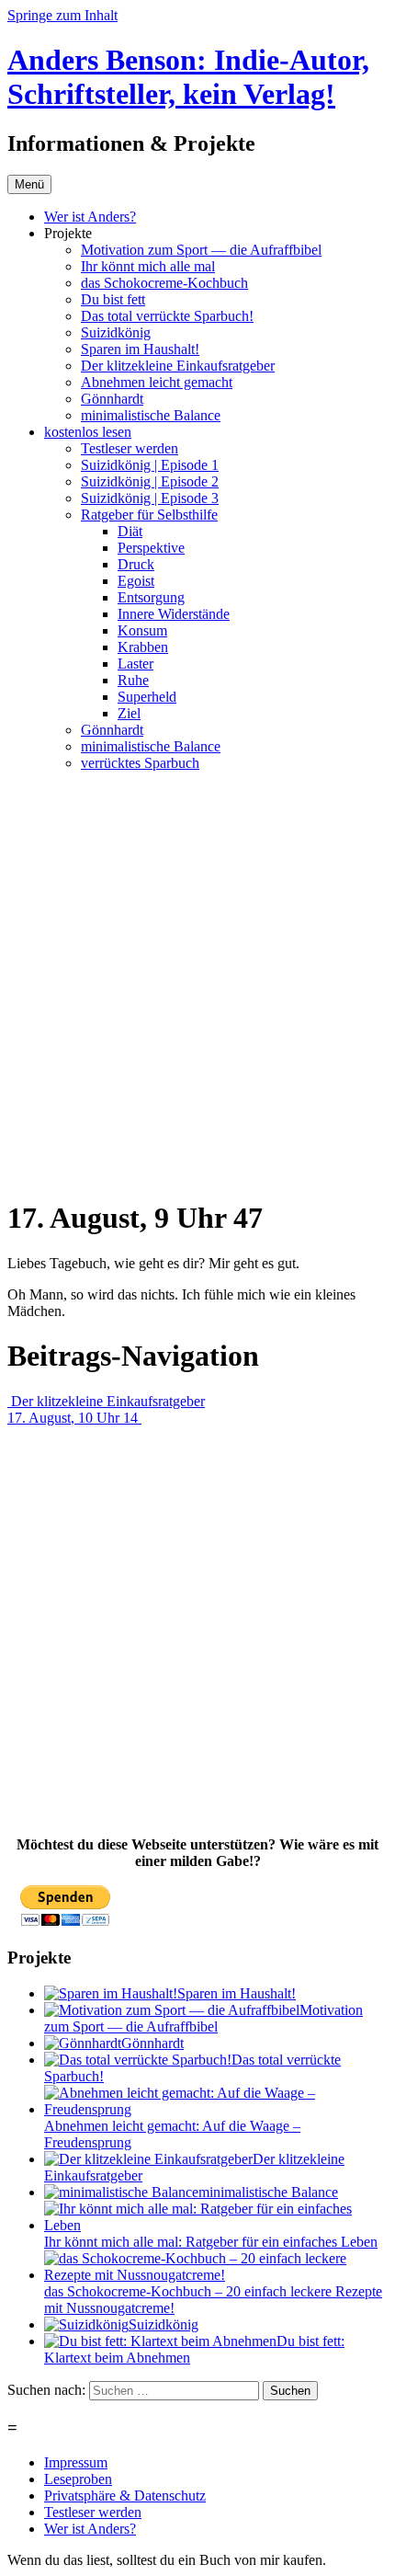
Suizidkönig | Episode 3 (150, 498)
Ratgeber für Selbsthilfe (149, 515)
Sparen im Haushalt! (140, 349)
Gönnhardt (112, 399)
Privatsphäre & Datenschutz (125, 2496)
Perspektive (151, 548)
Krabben (143, 647)
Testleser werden (130, 448)
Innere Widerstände (174, 614)
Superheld (147, 697)
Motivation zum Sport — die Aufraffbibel (201, 250)
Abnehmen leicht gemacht (157, 382)
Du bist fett (113, 299)
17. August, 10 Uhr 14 (74, 1418)
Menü (29, 184)
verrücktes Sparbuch (140, 763)
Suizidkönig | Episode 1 (150, 465)
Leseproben (78, 2479)
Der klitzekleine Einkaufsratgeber (178, 366)
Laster (135, 664)
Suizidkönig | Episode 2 (150, 481)
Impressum (76, 2462)
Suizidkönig (116, 332)
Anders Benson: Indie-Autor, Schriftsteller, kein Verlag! (188, 77)
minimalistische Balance (151, 415)
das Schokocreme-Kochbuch (164, 283)
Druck (136, 564)
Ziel (129, 713)
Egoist (136, 581)
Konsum (142, 630)
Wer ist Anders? (90, 217)
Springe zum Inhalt (62, 15)
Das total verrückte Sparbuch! (167, 316)
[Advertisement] (197, 984)
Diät (130, 531)
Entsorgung (151, 597)
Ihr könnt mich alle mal (148, 266)
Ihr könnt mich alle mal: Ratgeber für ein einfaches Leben (211, 2242)
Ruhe (133, 680)
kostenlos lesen (88, 432)
